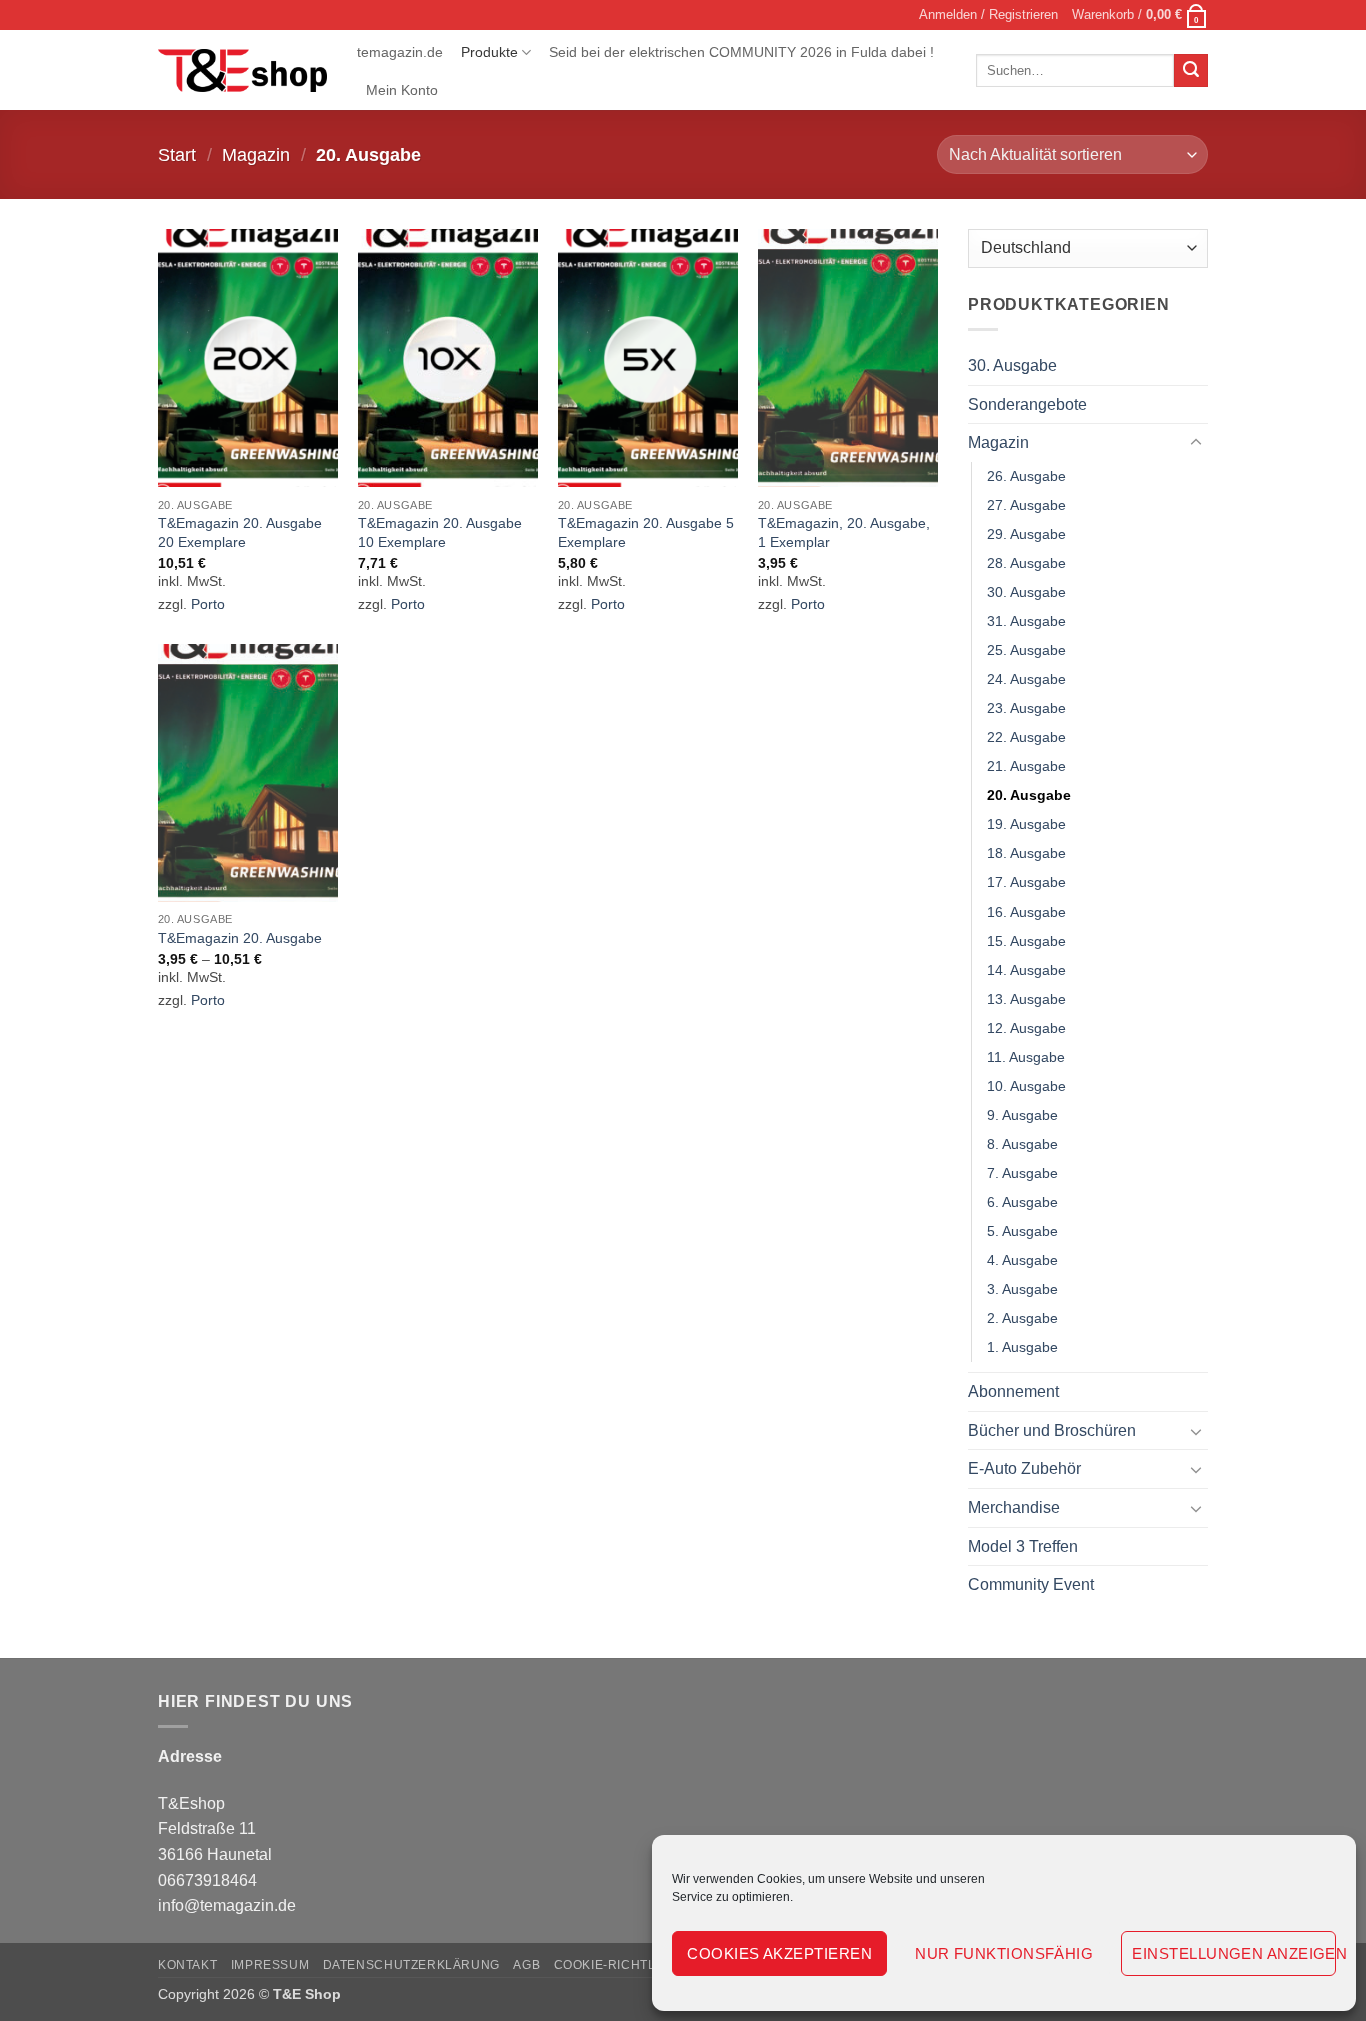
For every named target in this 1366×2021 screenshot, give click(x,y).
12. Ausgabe (1026, 1028)
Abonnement (1013, 1392)
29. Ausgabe (1026, 534)
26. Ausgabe (1026, 476)
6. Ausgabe (1022, 1202)
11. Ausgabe (1026, 1057)
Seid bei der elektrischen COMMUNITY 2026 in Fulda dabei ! (741, 52)
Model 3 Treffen (1023, 1546)
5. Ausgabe (1022, 1231)
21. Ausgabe (1026, 767)
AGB (526, 1965)
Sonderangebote (1027, 404)
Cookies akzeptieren (779, 1953)
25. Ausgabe (1026, 650)
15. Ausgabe (1026, 941)
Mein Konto (402, 90)
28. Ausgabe (1026, 563)
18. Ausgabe (1026, 854)
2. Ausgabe (1022, 1319)
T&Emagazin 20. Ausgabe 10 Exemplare (440, 532)
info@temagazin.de (227, 1905)
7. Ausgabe (1022, 1173)
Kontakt (187, 1965)
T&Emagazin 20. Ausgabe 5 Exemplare (646, 532)
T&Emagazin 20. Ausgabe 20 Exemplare (240, 532)
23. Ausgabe (1026, 709)
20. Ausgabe (1029, 796)
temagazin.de (400, 52)
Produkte (489, 52)
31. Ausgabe (1026, 621)
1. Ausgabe (1022, 1348)
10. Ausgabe (1026, 1086)
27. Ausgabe (1026, 505)
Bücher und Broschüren (1052, 1430)
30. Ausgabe (1012, 365)
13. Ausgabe (1026, 999)
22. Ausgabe (1026, 738)
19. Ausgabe (1026, 825)
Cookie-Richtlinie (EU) (633, 1965)
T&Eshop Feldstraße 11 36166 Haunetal (215, 1829)
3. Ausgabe (1022, 1290)
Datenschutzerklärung (411, 1965)
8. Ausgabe (1022, 1144)
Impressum (270, 1965)
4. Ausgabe (1022, 1260)
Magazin (256, 154)
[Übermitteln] (1191, 71)
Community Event (1031, 1585)
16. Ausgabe (1026, 912)
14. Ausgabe (1026, 970)
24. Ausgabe (1026, 680)
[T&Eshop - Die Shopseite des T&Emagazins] (242, 71)
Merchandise (1014, 1507)
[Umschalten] (1196, 443)
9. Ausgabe (1022, 1115)
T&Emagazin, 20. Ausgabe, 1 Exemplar (844, 532)
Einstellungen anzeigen (1234, 1953)
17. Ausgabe (1026, 883)
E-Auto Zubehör (1024, 1469)
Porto (208, 604)
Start (177, 154)
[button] (988, 15)
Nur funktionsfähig (1004, 1953)
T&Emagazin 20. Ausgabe (240, 938)
